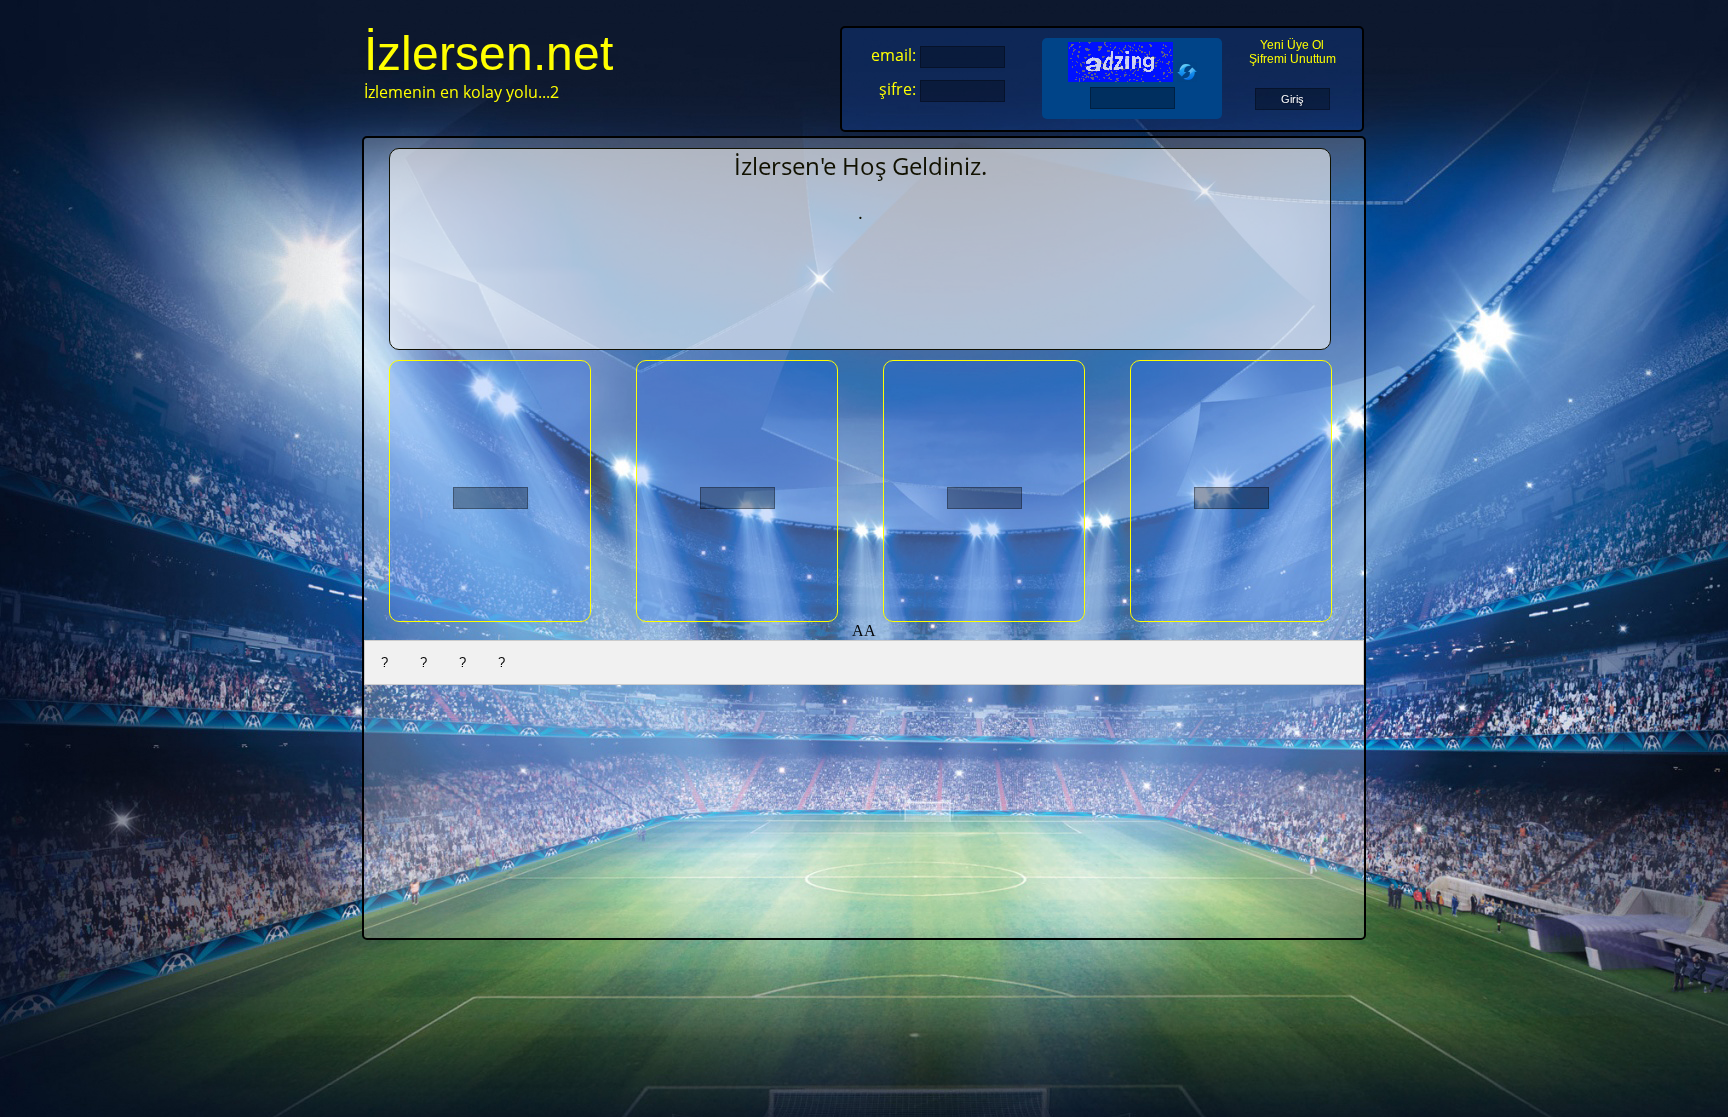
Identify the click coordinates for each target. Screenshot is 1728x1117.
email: (893, 55)
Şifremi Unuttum (1292, 59)
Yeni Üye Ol (1292, 45)
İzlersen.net (488, 53)
